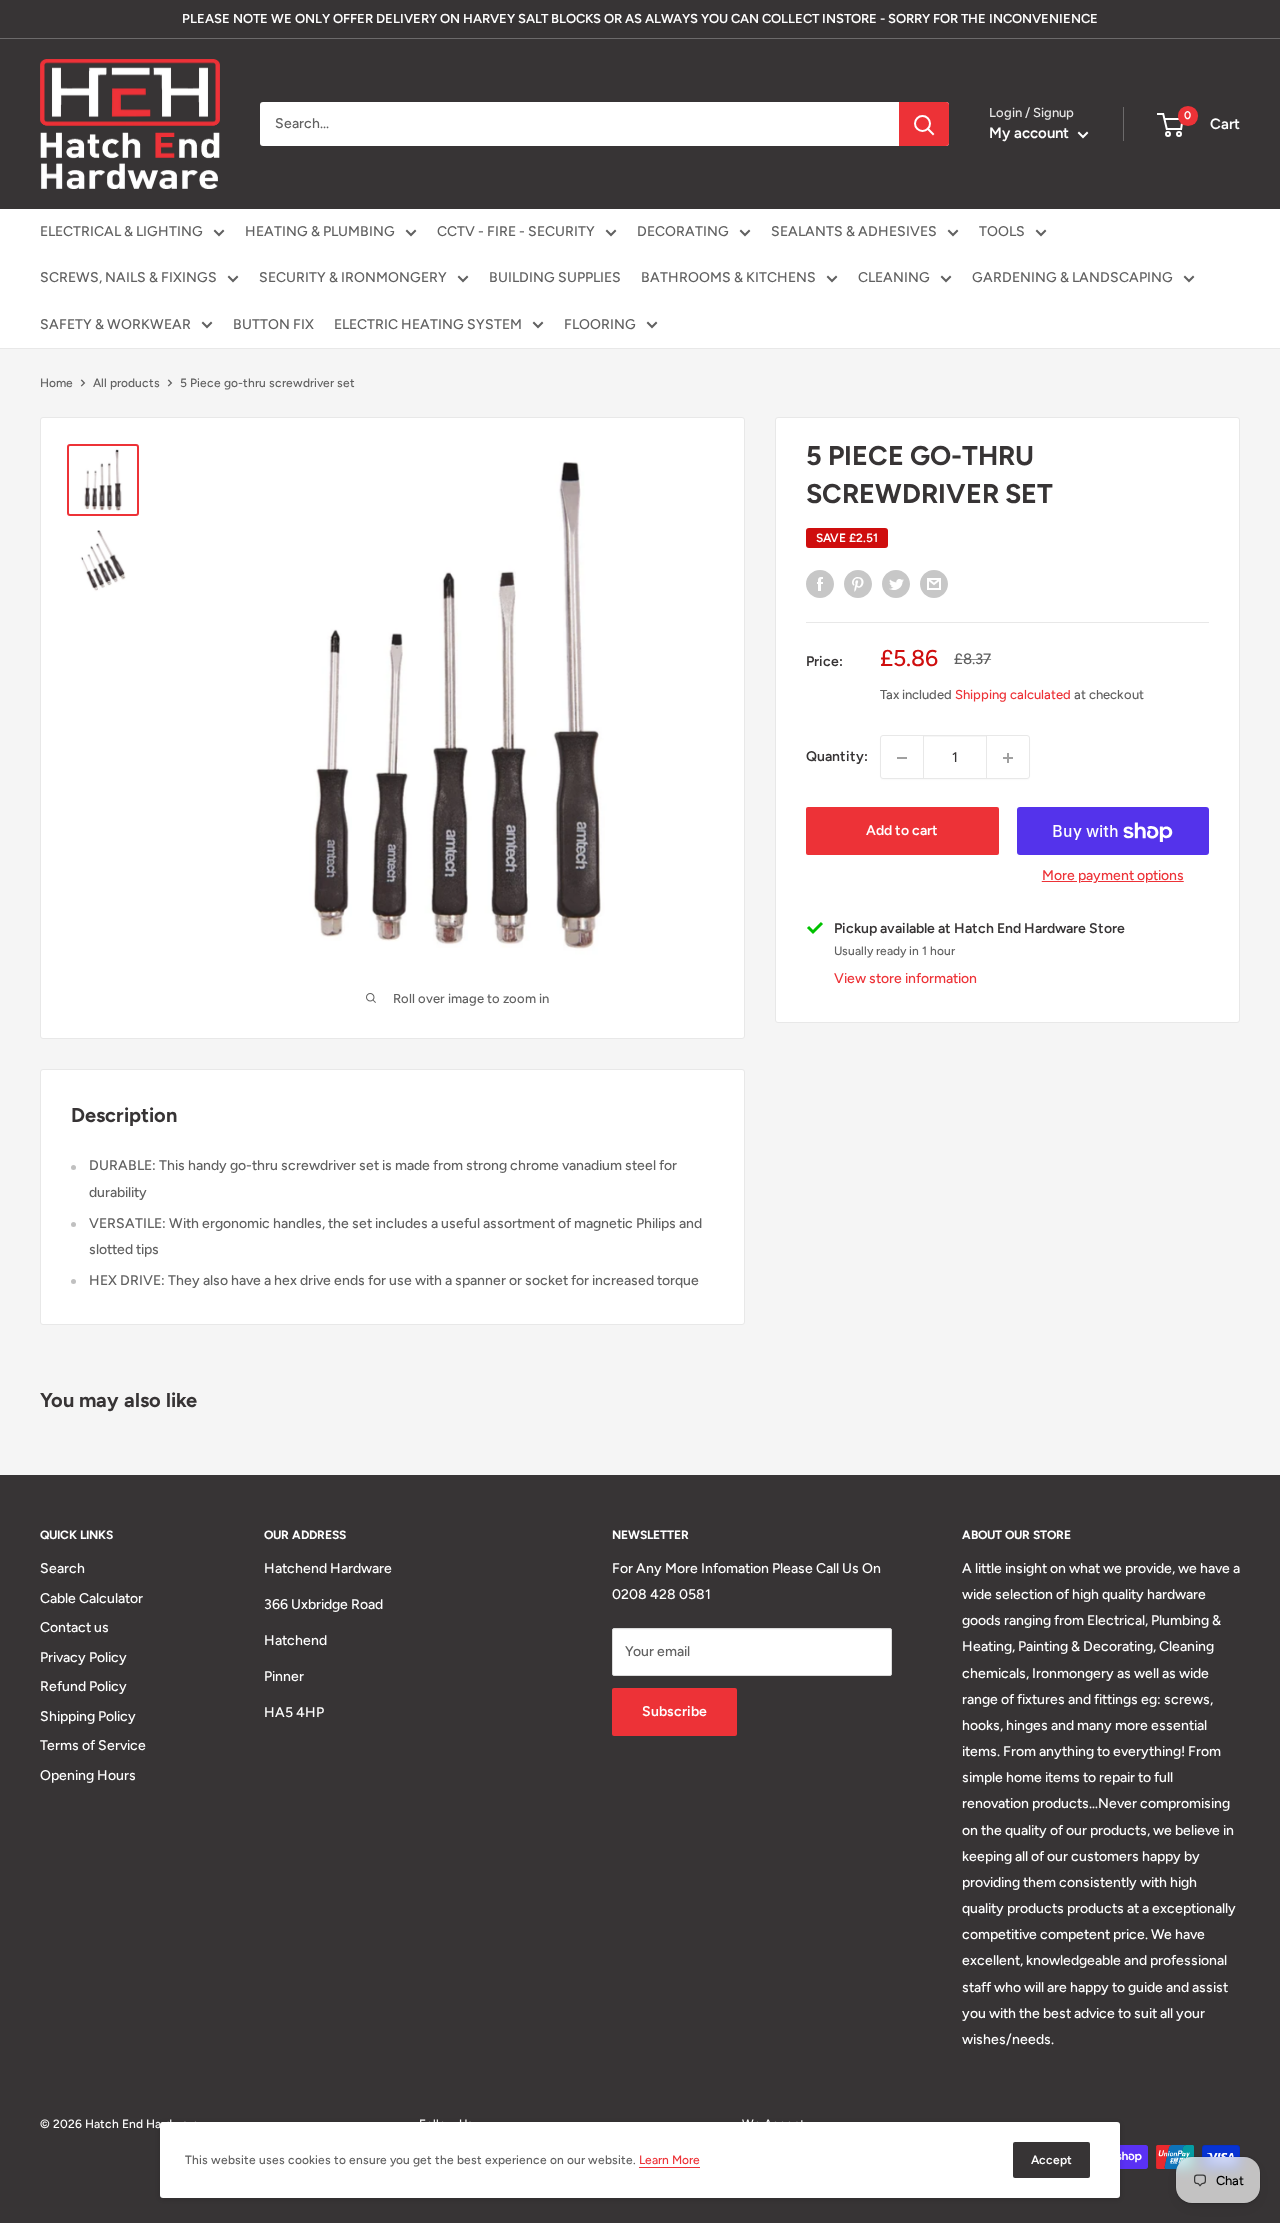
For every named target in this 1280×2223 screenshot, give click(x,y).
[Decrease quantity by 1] (902, 758)
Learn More (669, 2160)
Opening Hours (88, 1775)
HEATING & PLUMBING (320, 231)
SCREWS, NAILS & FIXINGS (128, 277)
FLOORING (600, 324)
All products (126, 383)
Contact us (74, 1627)
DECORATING (683, 231)
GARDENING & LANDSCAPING (1072, 277)
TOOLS (1002, 231)
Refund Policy (83, 1686)
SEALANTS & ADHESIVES (854, 231)
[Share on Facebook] (820, 584)
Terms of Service (93, 1745)
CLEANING (894, 277)
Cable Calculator (91, 1598)
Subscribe (674, 1711)
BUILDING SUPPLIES (555, 277)
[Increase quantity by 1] (1008, 758)
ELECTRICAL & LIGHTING (121, 231)
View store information (905, 979)
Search (62, 1568)
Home (56, 383)
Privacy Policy (83, 1657)
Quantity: (837, 757)
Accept (1051, 2160)
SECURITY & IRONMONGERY (353, 277)
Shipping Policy (88, 1716)
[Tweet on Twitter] (896, 584)
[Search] (924, 124)
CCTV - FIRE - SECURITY (516, 231)
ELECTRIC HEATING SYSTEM (428, 324)
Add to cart (902, 831)
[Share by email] (934, 584)
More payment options (1113, 876)
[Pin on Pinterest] (858, 584)
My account (1031, 133)
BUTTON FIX (273, 324)
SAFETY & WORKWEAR (115, 324)
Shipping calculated (1013, 695)
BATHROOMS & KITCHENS (728, 277)
